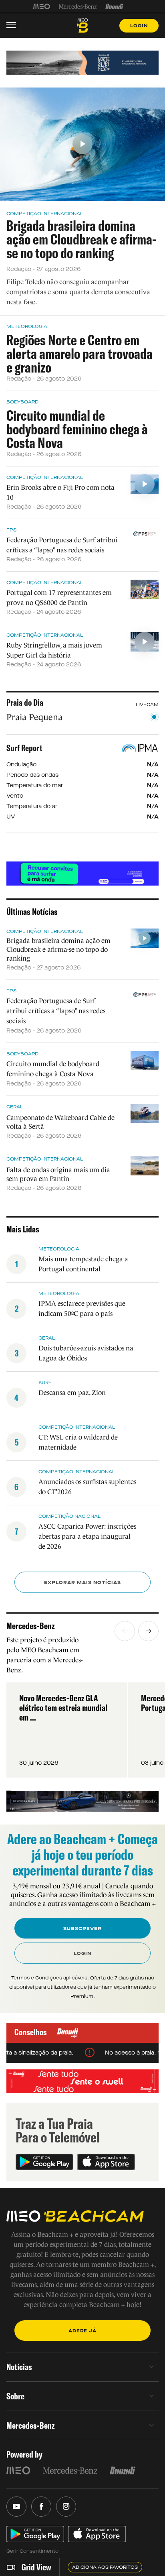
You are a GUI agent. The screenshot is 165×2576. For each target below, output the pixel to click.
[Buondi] (114, 6)
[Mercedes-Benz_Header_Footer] (78, 6)
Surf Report (24, 748)
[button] (125, 1631)
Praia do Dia (25, 703)
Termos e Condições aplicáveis (49, 1978)
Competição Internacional (45, 214)
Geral (15, 1107)
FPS (11, 530)
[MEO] (42, 6)
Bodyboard (22, 402)
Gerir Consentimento (32, 2551)
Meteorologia (27, 326)
